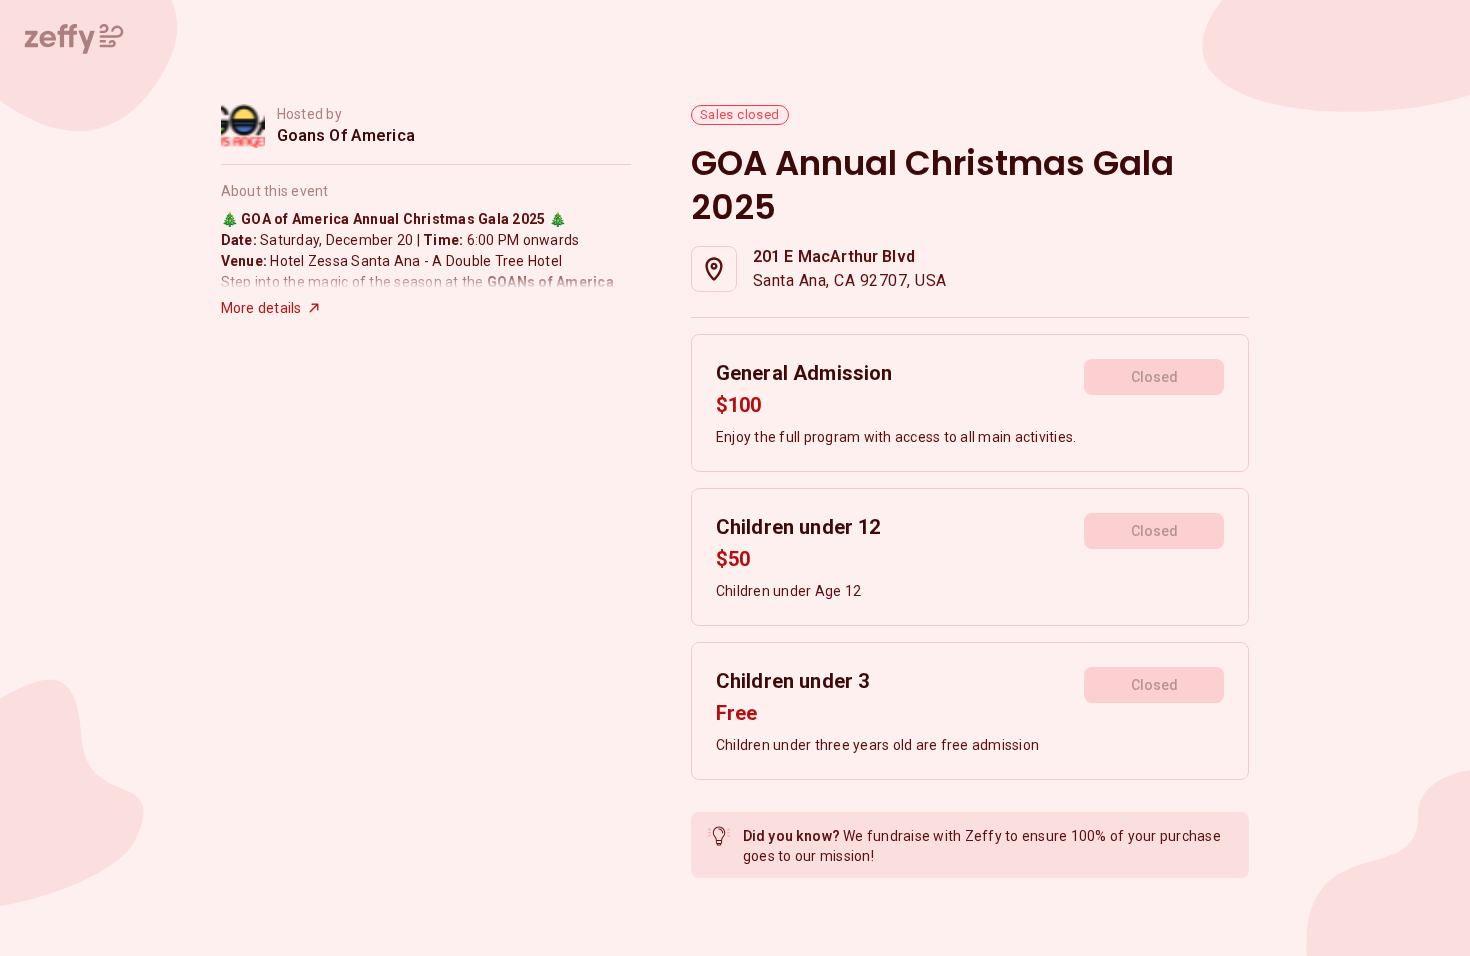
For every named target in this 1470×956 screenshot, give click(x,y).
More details (261, 308)
